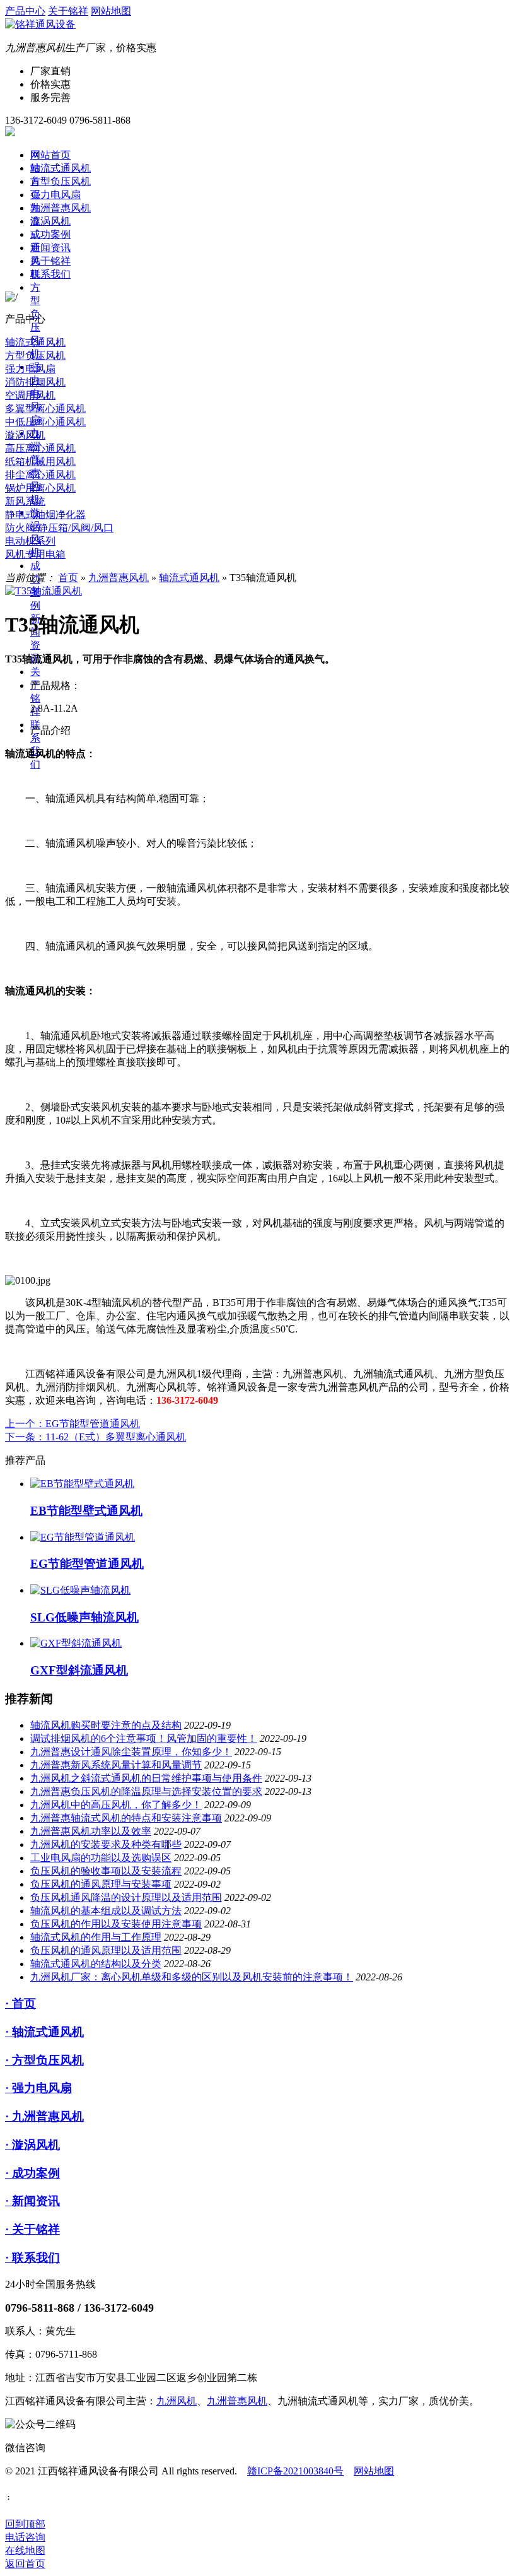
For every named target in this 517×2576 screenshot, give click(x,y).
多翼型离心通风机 (45, 409)
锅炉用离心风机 (40, 488)
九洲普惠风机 (61, 208)
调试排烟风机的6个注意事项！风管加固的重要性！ (144, 1738)
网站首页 (50, 155)
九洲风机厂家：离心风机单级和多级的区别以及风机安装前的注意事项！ (192, 1977)
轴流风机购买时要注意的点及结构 (106, 1725)
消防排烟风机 (35, 382)
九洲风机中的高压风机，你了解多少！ (116, 1805)
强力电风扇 (55, 195)
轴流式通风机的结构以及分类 (96, 1964)
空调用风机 (30, 395)
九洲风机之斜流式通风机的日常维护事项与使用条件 (146, 1778)
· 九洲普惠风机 (44, 2116)
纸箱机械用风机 (40, 462)
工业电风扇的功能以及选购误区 (101, 1858)
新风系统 (25, 501)
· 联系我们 (32, 2258)
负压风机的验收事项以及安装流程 (106, 1871)
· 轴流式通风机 (44, 2032)
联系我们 (50, 274)
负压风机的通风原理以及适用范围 (106, 1950)
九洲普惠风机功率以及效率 (91, 1831)
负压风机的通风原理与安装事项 (101, 1884)
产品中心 (25, 11)
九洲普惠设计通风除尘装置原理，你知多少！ (131, 1752)
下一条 (96, 1437)
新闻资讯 (50, 248)
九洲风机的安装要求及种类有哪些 (106, 1844)
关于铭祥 (68, 11)
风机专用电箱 (35, 554)
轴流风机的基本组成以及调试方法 (106, 1911)
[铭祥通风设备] (40, 24)
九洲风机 (177, 2401)
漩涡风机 (50, 221)
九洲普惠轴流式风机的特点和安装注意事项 (126, 1818)
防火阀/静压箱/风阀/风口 (59, 528)
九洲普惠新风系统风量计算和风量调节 (116, 1765)
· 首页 (20, 2003)
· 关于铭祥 (32, 2229)
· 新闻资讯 (32, 2201)
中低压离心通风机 (45, 422)
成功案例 (50, 234)
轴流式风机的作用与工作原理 (96, 1937)
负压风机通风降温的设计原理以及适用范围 (126, 1897)
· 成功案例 (32, 2173)
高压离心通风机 (40, 448)
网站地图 (111, 11)
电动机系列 (30, 541)
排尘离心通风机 (40, 475)
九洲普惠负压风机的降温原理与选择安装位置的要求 (146, 1791)
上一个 (73, 1424)
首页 (68, 578)
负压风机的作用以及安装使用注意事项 (116, 1924)
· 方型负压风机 (44, 2060)
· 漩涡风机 (32, 2145)
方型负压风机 (61, 181)
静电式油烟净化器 (45, 515)
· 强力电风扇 (38, 2088)
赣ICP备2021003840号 (295, 2471)
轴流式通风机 (61, 168)
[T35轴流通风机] (44, 591)
